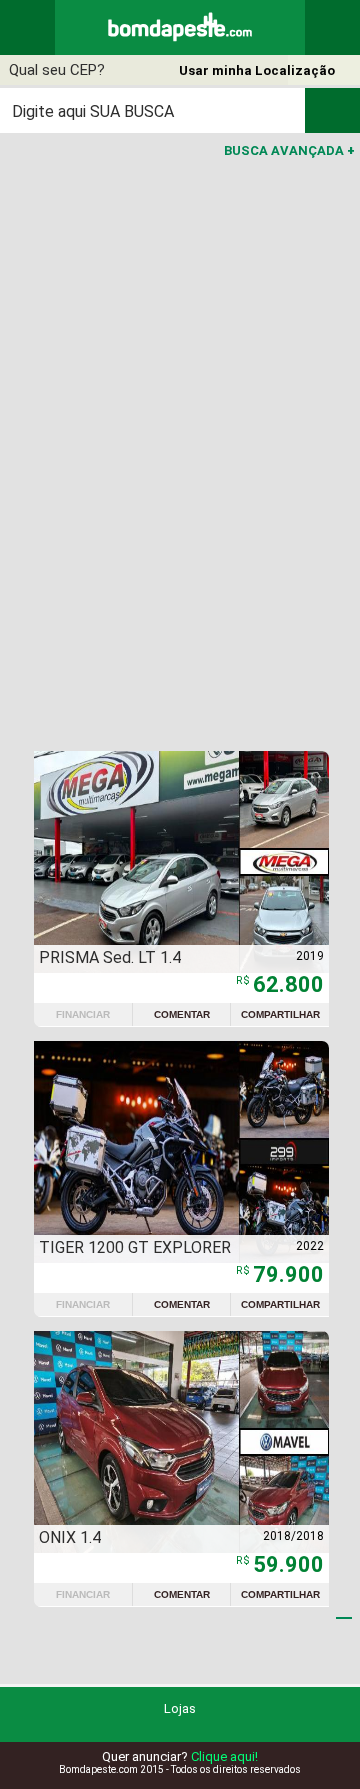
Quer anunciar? (180, 1756)
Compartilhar (280, 1014)
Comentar (182, 1014)
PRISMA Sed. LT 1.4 (110, 957)
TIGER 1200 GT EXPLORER (135, 1247)
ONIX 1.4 (70, 1537)
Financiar (83, 1014)
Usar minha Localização (257, 70)
